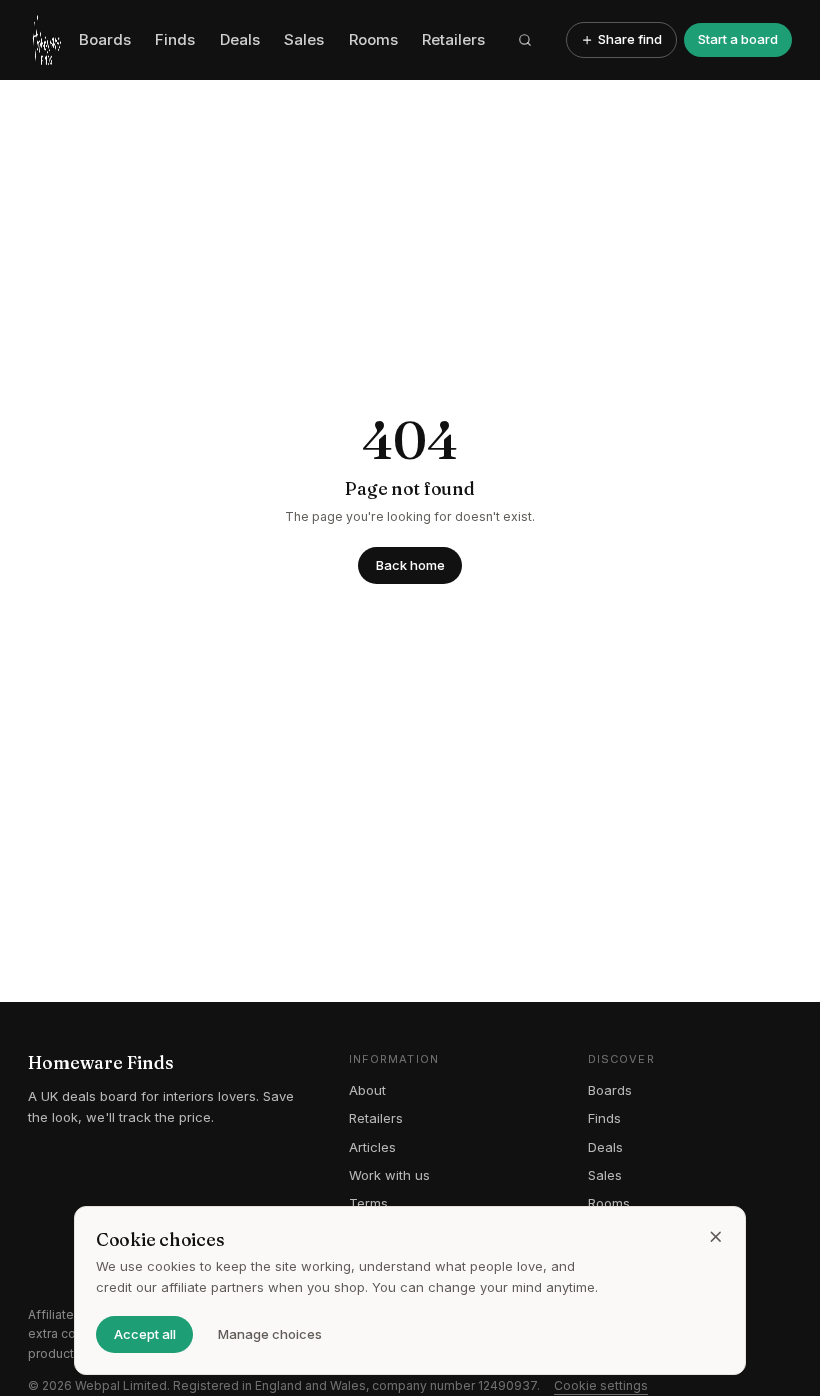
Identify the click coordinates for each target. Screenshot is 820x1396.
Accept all (145, 1334)
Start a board (738, 39)
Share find (630, 39)
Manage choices (270, 1334)
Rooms (373, 39)
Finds (175, 39)
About (367, 1090)
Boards (105, 39)
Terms (368, 1203)
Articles (372, 1147)
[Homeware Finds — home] (46, 40)
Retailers (453, 39)
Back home (410, 565)
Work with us (389, 1175)
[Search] (526, 40)
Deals (240, 39)
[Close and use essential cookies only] (716, 1237)
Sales (304, 39)
